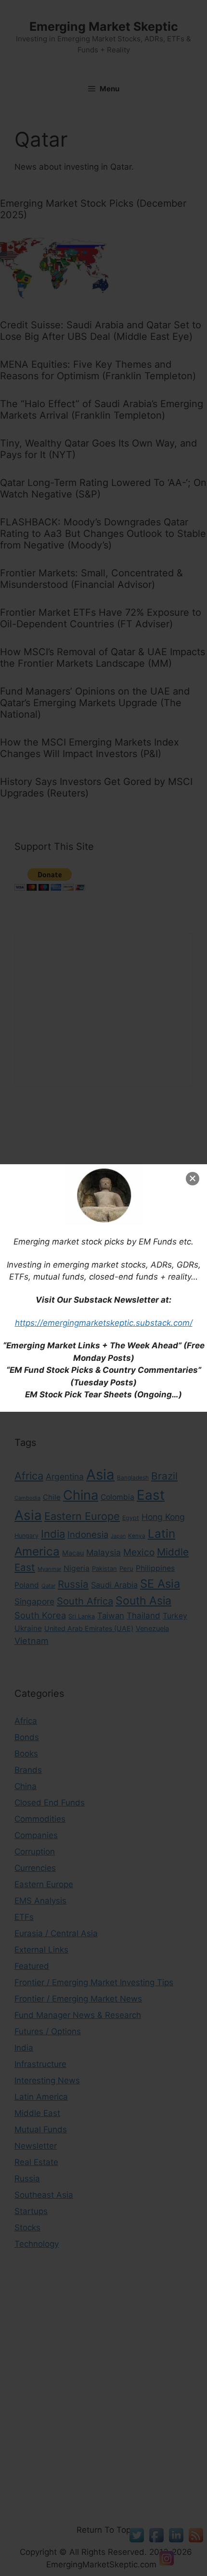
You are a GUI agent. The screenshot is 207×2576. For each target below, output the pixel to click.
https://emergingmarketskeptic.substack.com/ (104, 1323)
